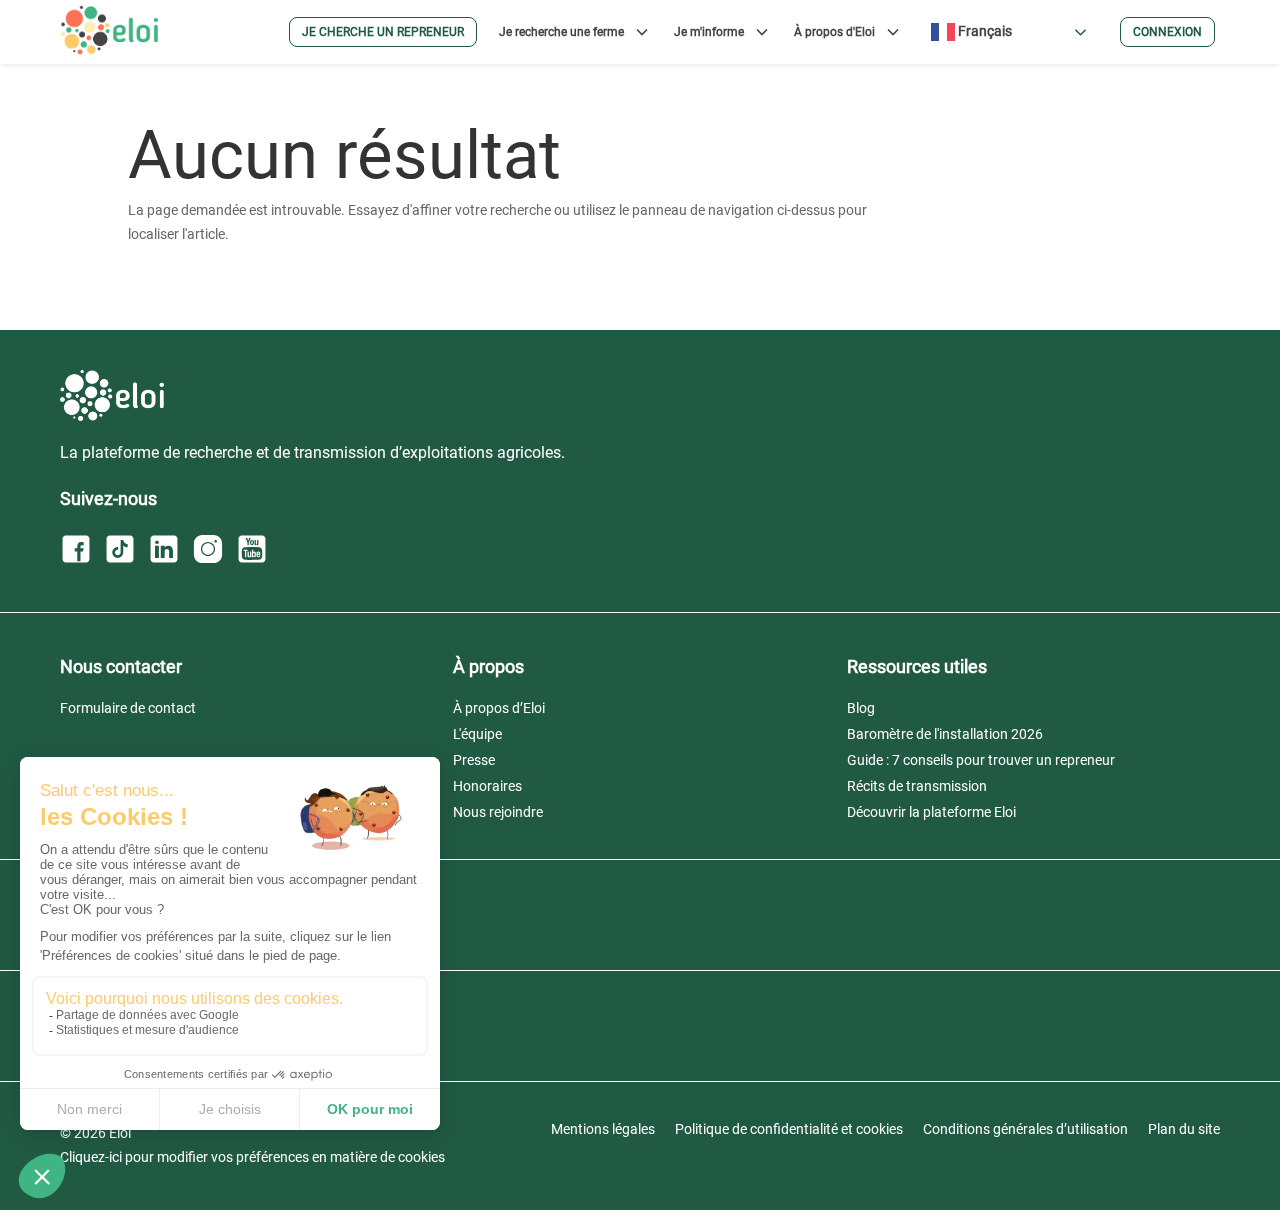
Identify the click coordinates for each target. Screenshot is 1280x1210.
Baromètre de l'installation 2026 (945, 734)
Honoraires (487, 786)
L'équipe (477, 734)
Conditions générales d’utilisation (1025, 1129)
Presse (474, 760)
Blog (861, 708)
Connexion (1167, 32)
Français (983, 31)
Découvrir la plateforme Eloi (931, 812)
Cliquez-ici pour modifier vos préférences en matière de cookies (252, 1157)
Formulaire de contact (128, 708)
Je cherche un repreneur (383, 32)
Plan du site (1184, 1129)
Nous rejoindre (498, 812)
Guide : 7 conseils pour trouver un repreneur (981, 760)
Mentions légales (603, 1129)
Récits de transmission (917, 786)
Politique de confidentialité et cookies (789, 1129)
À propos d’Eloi (499, 708)
